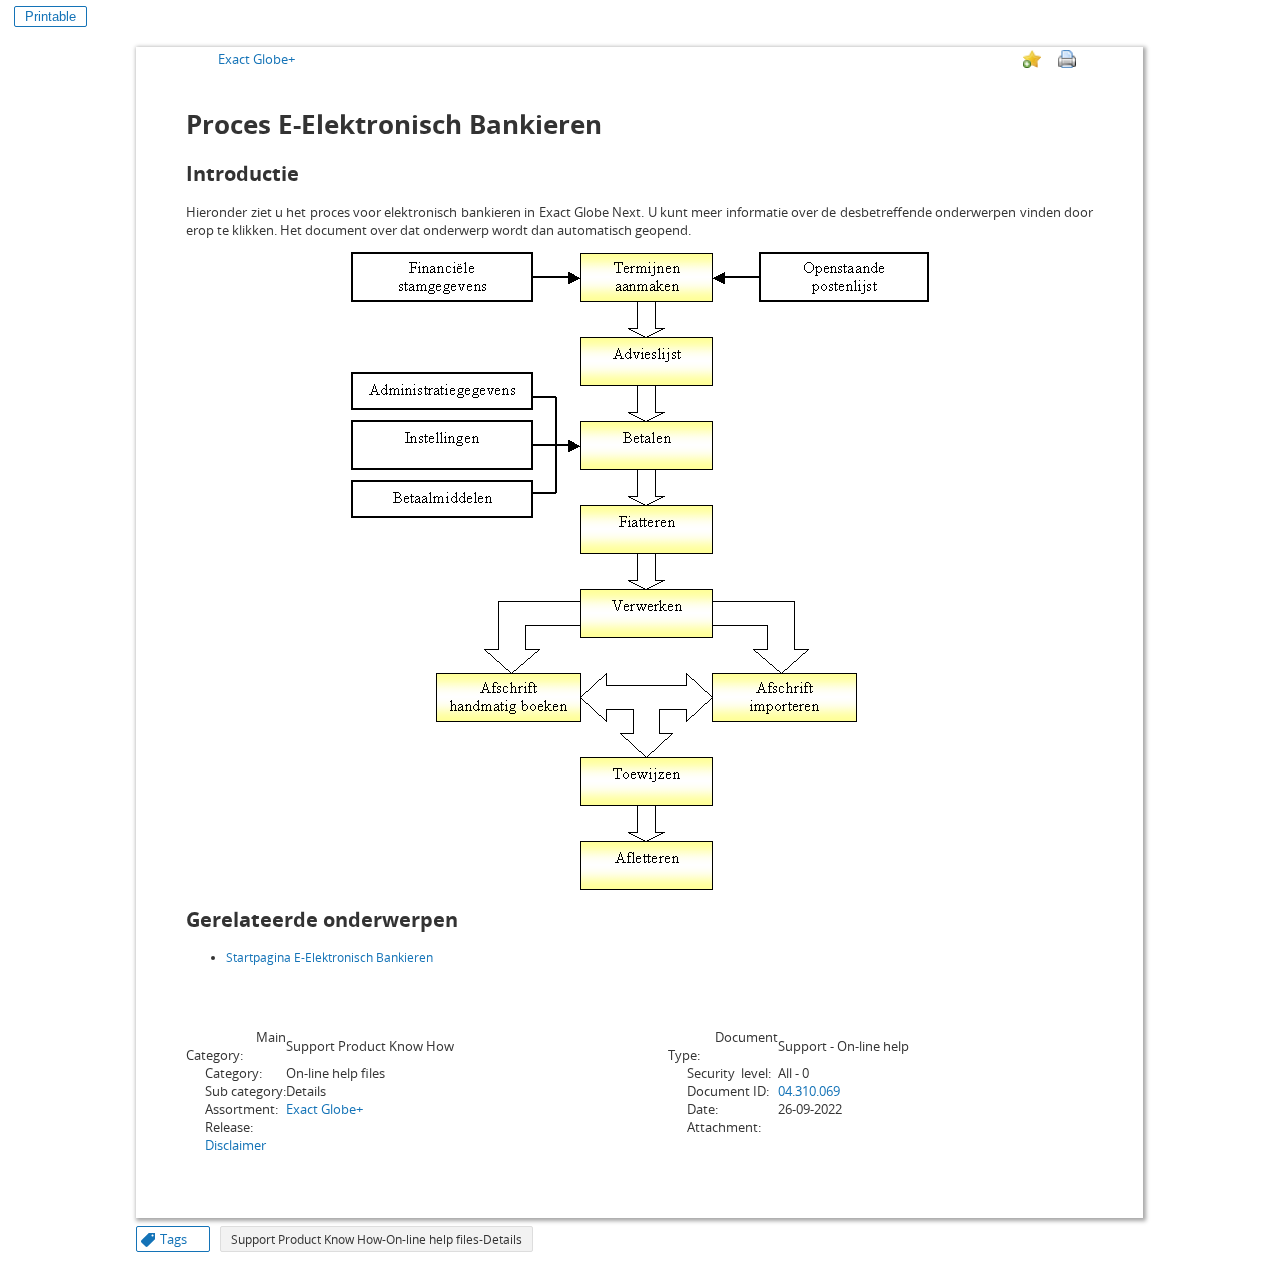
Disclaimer (235, 1145)
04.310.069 (809, 1091)
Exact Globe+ (256, 59)
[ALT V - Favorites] (1032, 59)
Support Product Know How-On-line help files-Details (376, 1239)
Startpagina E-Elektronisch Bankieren (329, 957)
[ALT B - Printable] (1067, 59)
